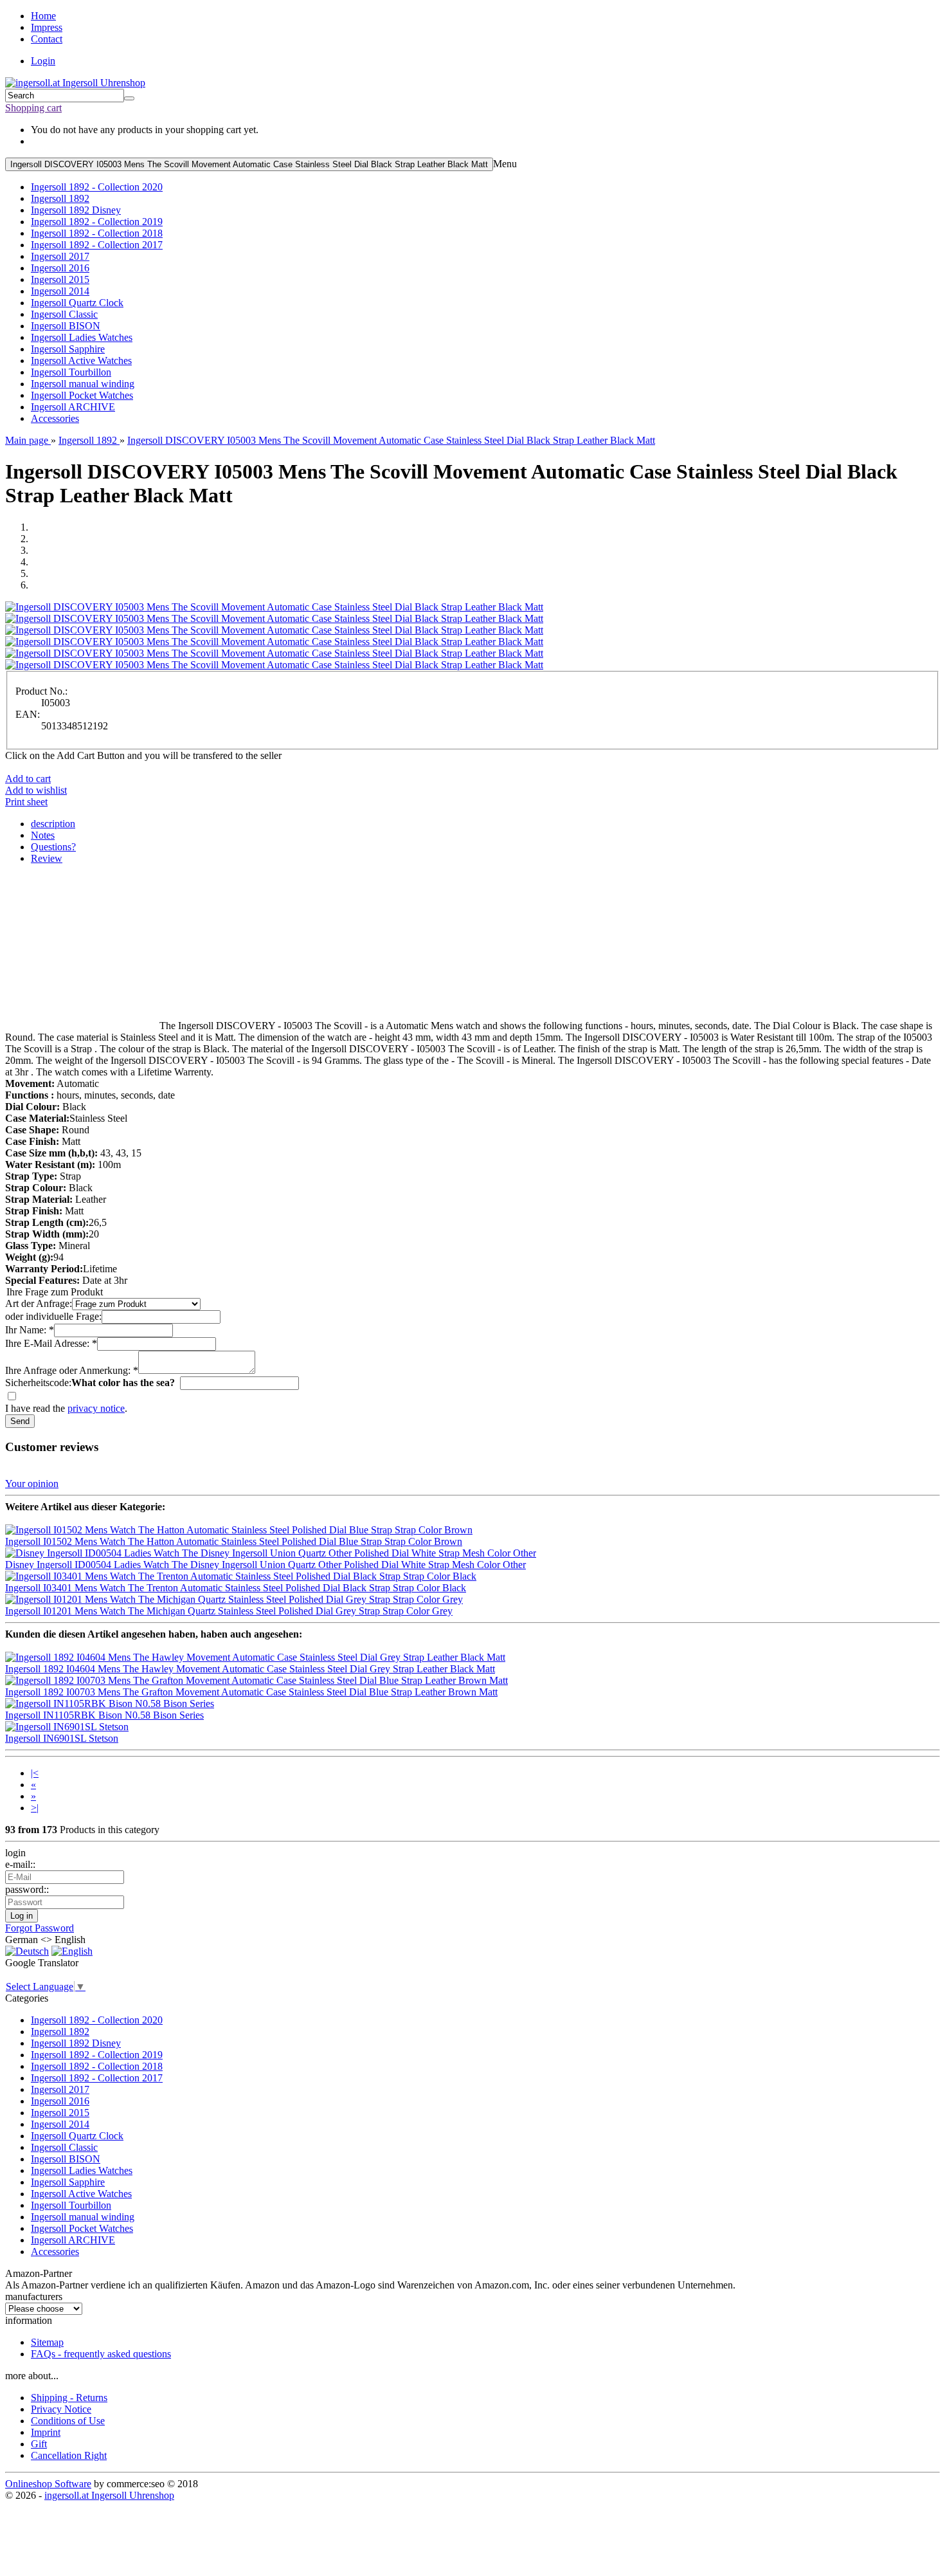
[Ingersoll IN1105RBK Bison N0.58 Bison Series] (110, 1704)
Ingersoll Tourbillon (71, 372)
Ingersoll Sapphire (68, 349)
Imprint (46, 2432)
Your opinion (32, 1484)
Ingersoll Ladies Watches (82, 337)
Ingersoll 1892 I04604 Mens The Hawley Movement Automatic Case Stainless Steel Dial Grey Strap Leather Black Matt (250, 1669)
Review (47, 858)
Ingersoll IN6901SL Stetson (62, 1738)
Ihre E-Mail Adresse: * (51, 1343)
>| (35, 1808)
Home (43, 16)
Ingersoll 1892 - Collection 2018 (97, 233)
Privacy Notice (61, 2409)
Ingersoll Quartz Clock (77, 303)
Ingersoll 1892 (60, 198)
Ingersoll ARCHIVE (73, 407)
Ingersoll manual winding (83, 384)
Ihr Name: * (30, 1330)
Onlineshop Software (48, 2484)
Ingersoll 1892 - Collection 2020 (97, 187)
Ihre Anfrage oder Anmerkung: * (72, 1370)
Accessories (55, 418)
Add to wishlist (36, 790)
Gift (39, 2444)
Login (43, 61)
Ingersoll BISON (66, 326)
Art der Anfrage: (39, 1303)
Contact (47, 39)
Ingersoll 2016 (60, 268)
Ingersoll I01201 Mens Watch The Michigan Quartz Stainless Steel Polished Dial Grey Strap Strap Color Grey (229, 1611)
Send (20, 1421)
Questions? (53, 847)
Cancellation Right (69, 2455)
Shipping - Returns (69, 2398)
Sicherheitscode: (38, 1383)
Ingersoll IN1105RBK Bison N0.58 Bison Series (104, 1715)
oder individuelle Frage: (53, 1316)
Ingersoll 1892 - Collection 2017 (97, 245)
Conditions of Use (68, 2421)
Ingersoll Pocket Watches (82, 395)
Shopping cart (33, 108)
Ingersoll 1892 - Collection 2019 (97, 222)
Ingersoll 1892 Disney (76, 210)
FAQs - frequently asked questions (101, 2354)
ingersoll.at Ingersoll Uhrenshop (109, 2495)
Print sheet (26, 802)
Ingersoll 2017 (60, 256)
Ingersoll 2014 (60, 291)
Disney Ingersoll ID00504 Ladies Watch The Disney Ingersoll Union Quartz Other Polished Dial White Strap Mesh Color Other (265, 1565)
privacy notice (96, 1408)
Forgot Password (40, 1928)
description (53, 824)
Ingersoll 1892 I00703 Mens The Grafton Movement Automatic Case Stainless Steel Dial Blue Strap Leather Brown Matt (251, 1692)
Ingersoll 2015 (60, 279)
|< (35, 1773)
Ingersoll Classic (64, 314)
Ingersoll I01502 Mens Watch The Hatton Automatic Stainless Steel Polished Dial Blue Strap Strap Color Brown (234, 1541)
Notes (43, 835)
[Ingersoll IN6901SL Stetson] (67, 1727)
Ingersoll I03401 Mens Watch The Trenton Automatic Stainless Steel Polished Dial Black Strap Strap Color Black (236, 1588)
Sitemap (47, 2342)
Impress (47, 27)
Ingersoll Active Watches (81, 361)
